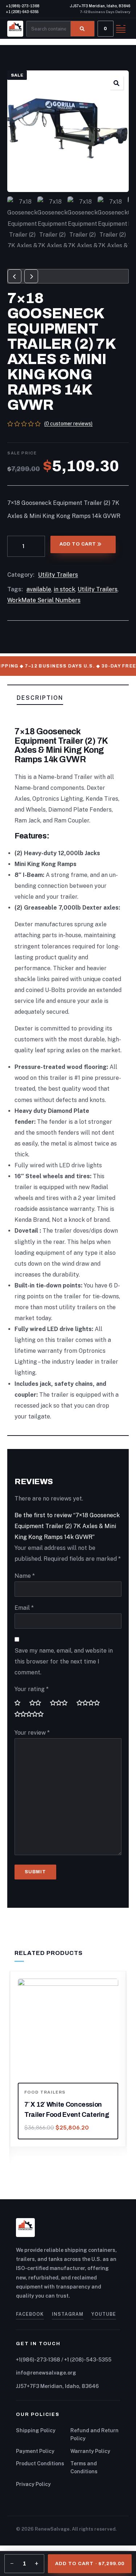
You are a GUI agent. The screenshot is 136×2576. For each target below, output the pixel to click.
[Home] (15, 29)
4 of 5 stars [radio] (91, 1703)
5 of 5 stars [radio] (32, 1714)
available (39, 589)
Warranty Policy (90, 2451)
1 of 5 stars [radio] (20, 1703)
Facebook (30, 2314)
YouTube (104, 2314)
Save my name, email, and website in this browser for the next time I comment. (64, 1661)
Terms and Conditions (84, 2467)
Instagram (68, 2314)
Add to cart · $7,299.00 (90, 2564)
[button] (116, 83)
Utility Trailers (58, 575)
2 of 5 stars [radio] (38, 1703)
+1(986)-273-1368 (23, 6)
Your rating (32, 1689)
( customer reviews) (68, 424)
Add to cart (78, 544)
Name (25, 1576)
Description (40, 698)
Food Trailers (45, 2092)
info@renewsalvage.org (46, 2373)
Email (24, 1608)
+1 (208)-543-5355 (22, 12)
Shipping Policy (36, 2430)
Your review (32, 1733)
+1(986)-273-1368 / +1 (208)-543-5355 (64, 2360)
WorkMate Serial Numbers (44, 600)
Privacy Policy (33, 2484)
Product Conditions (40, 2463)
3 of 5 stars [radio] (62, 1703)
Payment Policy (35, 2451)
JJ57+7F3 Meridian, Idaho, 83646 (100, 6)
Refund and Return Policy (94, 2434)
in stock (64, 589)
